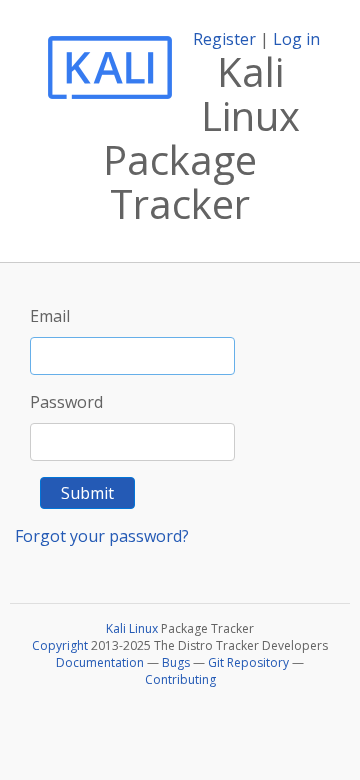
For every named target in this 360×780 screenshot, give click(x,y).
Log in (296, 39)
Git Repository (248, 662)
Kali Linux (132, 628)
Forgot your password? (102, 536)
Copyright (60, 645)
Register (224, 39)
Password (66, 402)
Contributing (180, 679)
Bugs (176, 662)
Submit (87, 493)
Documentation (100, 662)
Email (50, 316)
